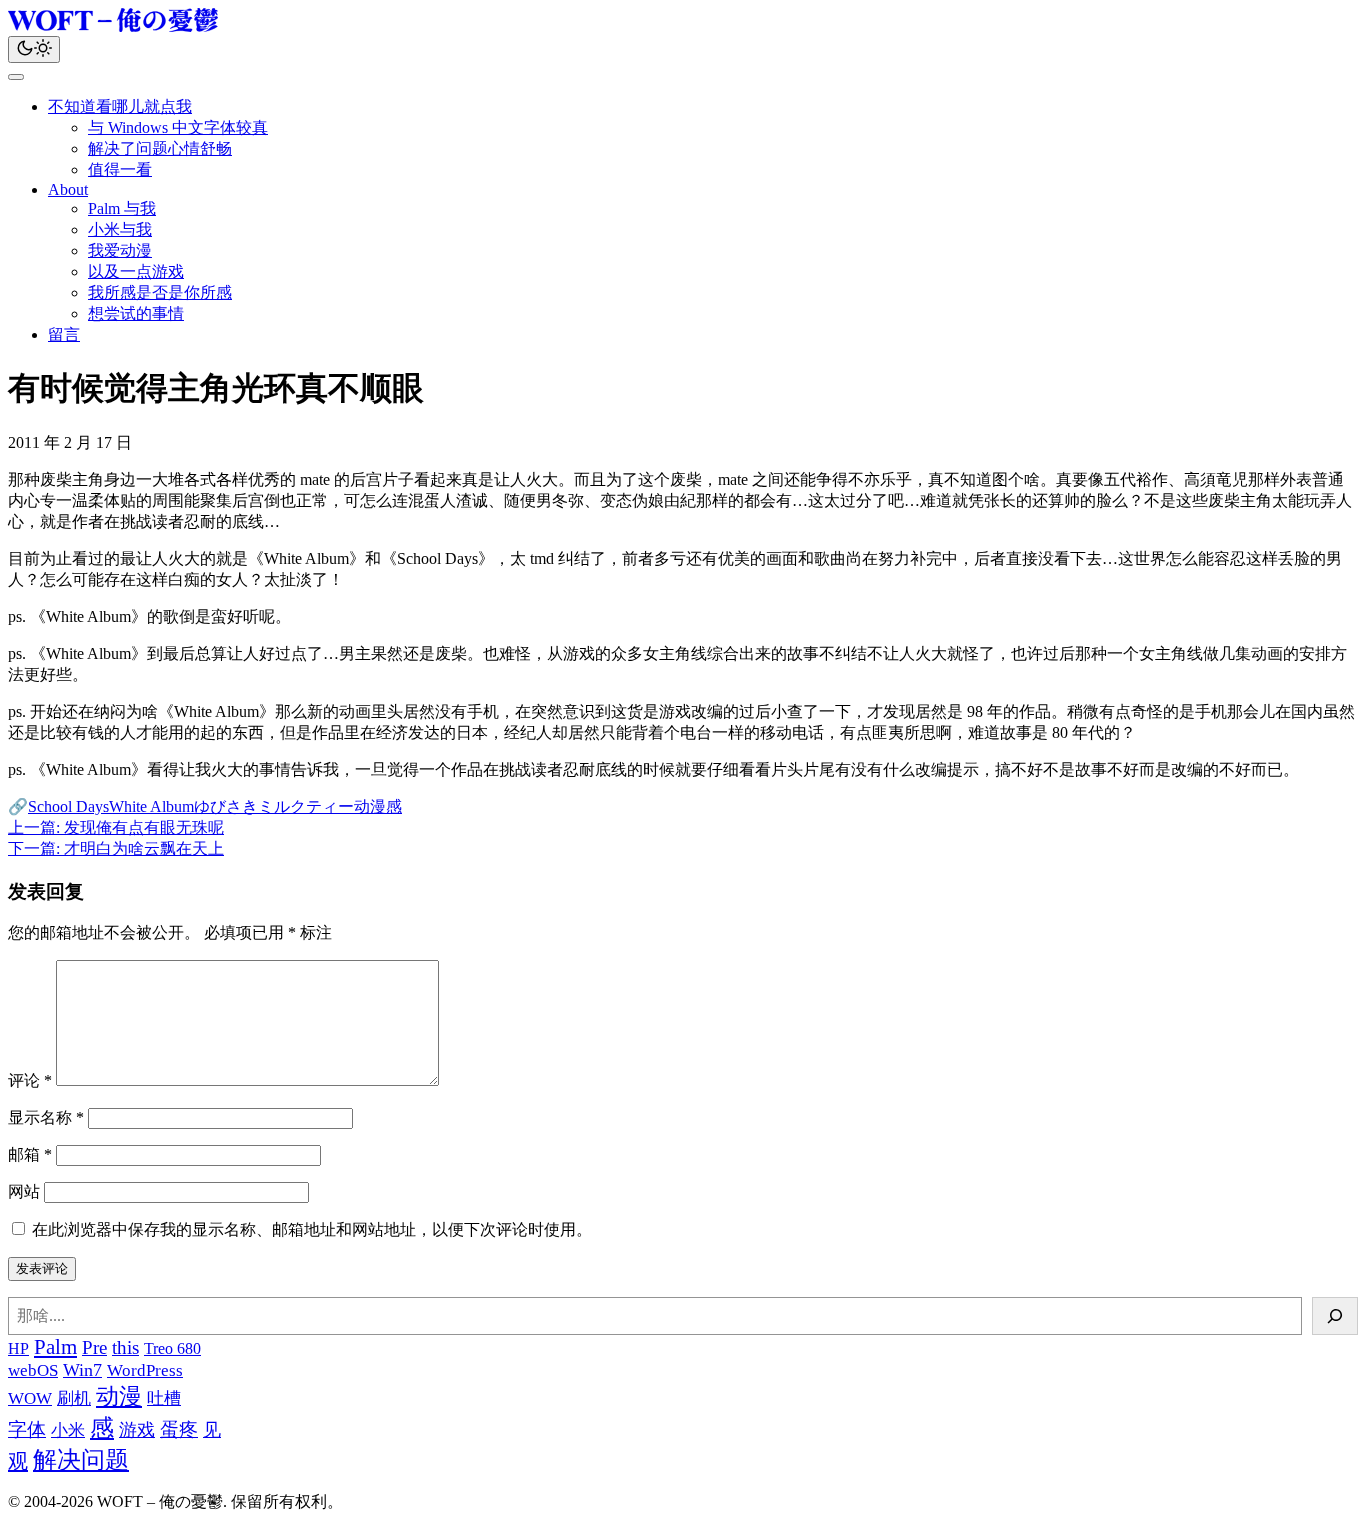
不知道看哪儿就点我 (120, 106)
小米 (68, 1430)
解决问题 (81, 1460)
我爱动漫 (120, 250)
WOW (30, 1398)
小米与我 (120, 229)
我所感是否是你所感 (160, 292)
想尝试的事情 (136, 313)
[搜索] (1335, 1316)
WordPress (145, 1370)
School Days (68, 806)
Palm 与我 (122, 208)
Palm (55, 1347)
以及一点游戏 (136, 271)
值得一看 (120, 169)
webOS (33, 1370)
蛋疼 (179, 1429)
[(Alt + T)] (34, 49)
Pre (94, 1347)
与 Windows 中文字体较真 (178, 127)
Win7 (82, 1370)
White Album (151, 806)
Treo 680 (172, 1348)
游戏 (137, 1430)
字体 (27, 1429)
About (68, 189)
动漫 (370, 806)
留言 (64, 334)
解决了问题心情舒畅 (160, 148)
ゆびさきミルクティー (274, 806)
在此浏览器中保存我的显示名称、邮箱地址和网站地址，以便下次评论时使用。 (312, 1229)
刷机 (74, 1398)
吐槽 (164, 1398)
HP (18, 1348)
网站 (24, 1191)
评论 (30, 1080)
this (125, 1347)
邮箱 (30, 1154)
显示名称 (46, 1117)
